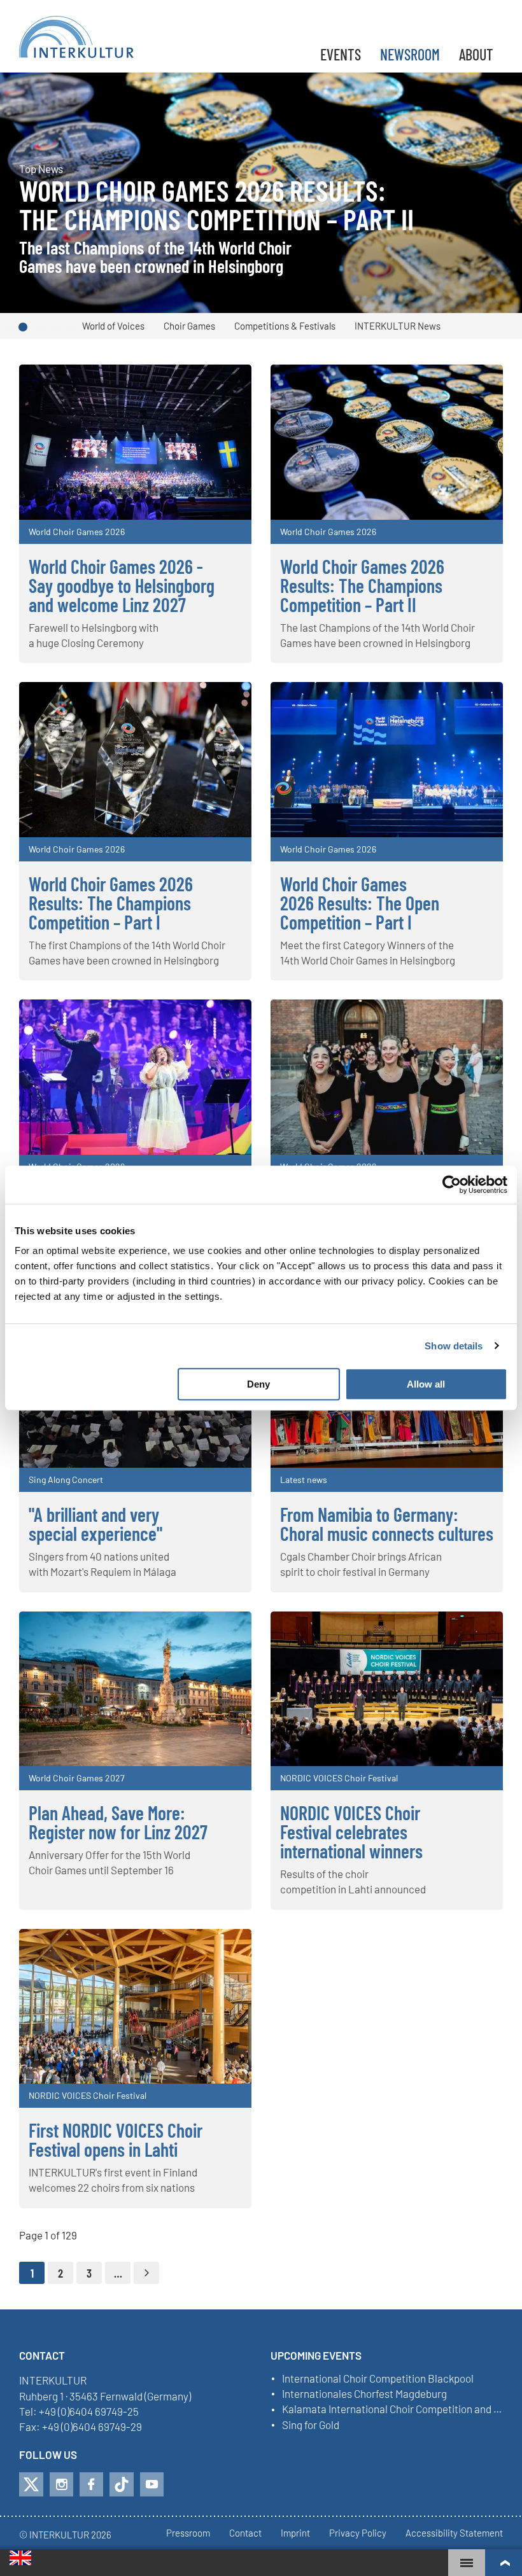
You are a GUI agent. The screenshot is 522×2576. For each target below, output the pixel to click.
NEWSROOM (410, 54)
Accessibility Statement (454, 2533)
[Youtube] (152, 2484)
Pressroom (188, 2533)
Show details (454, 1346)
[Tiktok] (122, 2484)
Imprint (295, 2533)
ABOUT (476, 54)
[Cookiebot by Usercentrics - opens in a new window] (452, 1185)
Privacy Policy (358, 2533)
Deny (258, 1384)
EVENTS (341, 54)
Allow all (426, 1384)
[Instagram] (61, 2484)
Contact (245, 2533)
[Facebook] (91, 2484)
